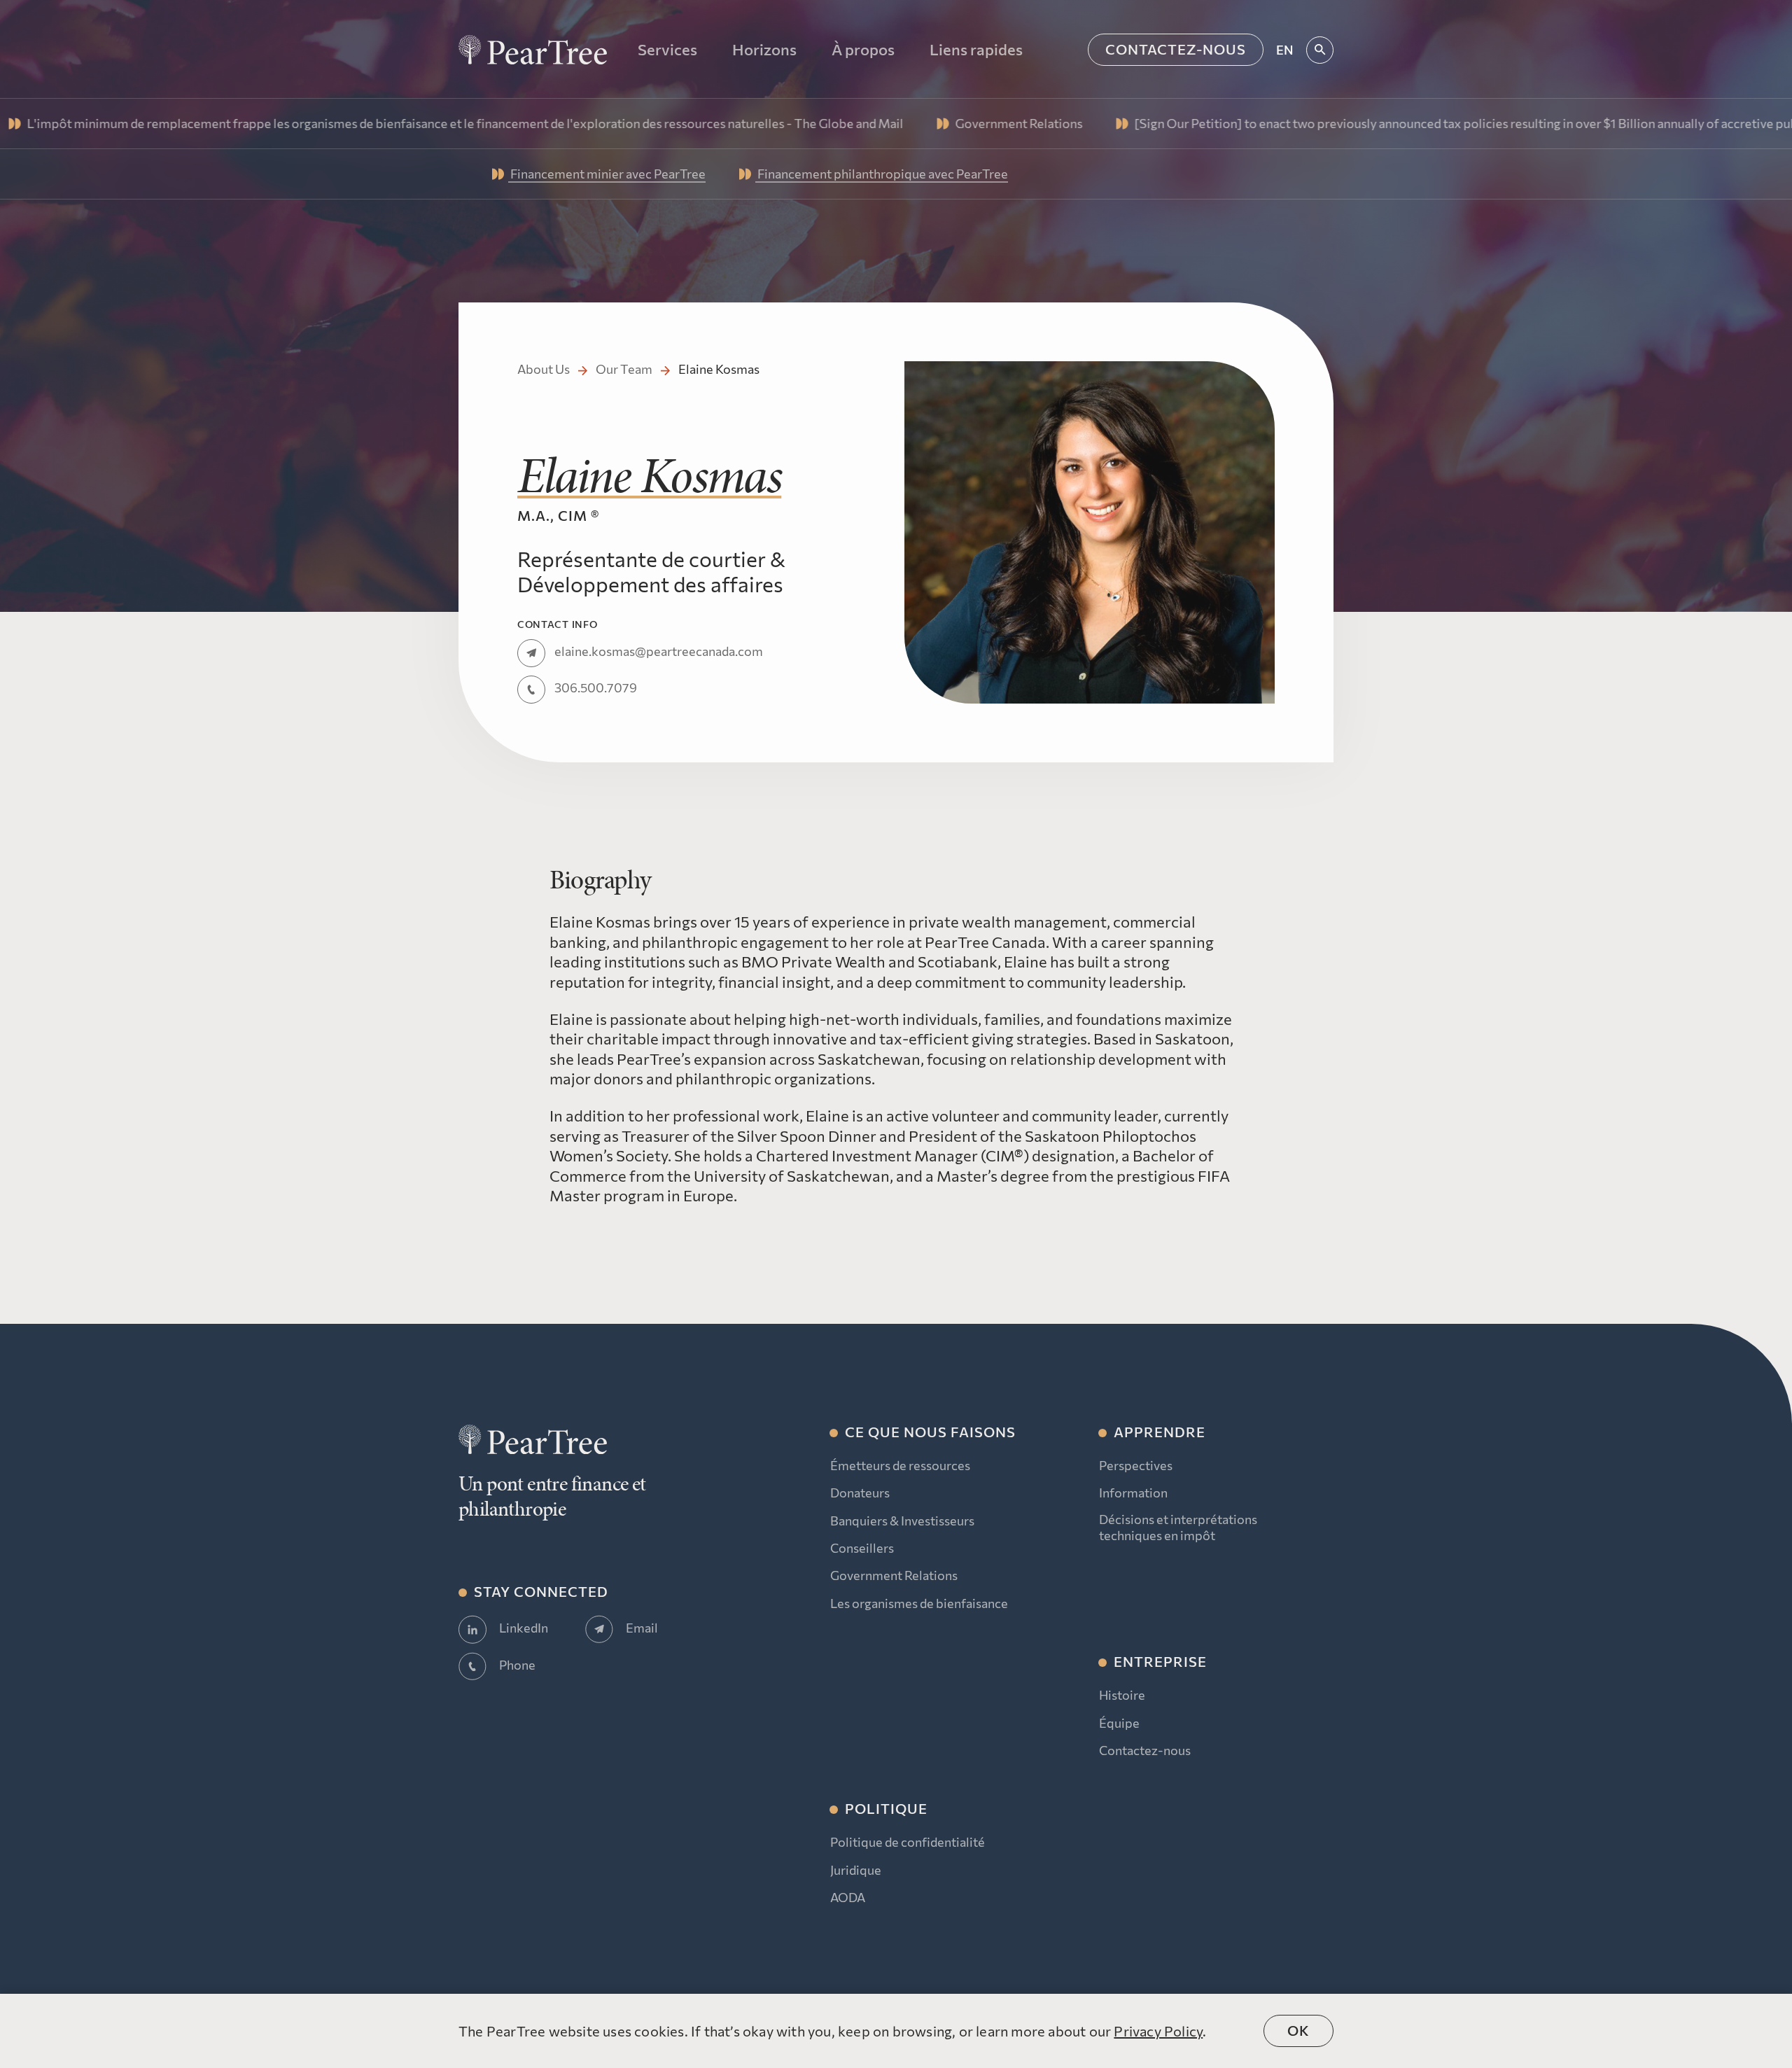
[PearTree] (533, 50)
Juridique (856, 1870)
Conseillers (862, 1548)
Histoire (1122, 1695)
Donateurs (860, 1493)
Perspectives (1136, 1465)
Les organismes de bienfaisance (919, 1603)
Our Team (624, 369)
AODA (848, 1897)
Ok (1298, 2030)
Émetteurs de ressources (900, 1465)
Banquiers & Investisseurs (902, 1521)
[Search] (1320, 50)
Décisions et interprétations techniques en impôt (1178, 1527)
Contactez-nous (1176, 49)
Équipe (1119, 1723)
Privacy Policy (1158, 2031)
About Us (544, 369)
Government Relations (894, 1575)
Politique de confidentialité (908, 1842)
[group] (856, 124)
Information (1133, 1493)
